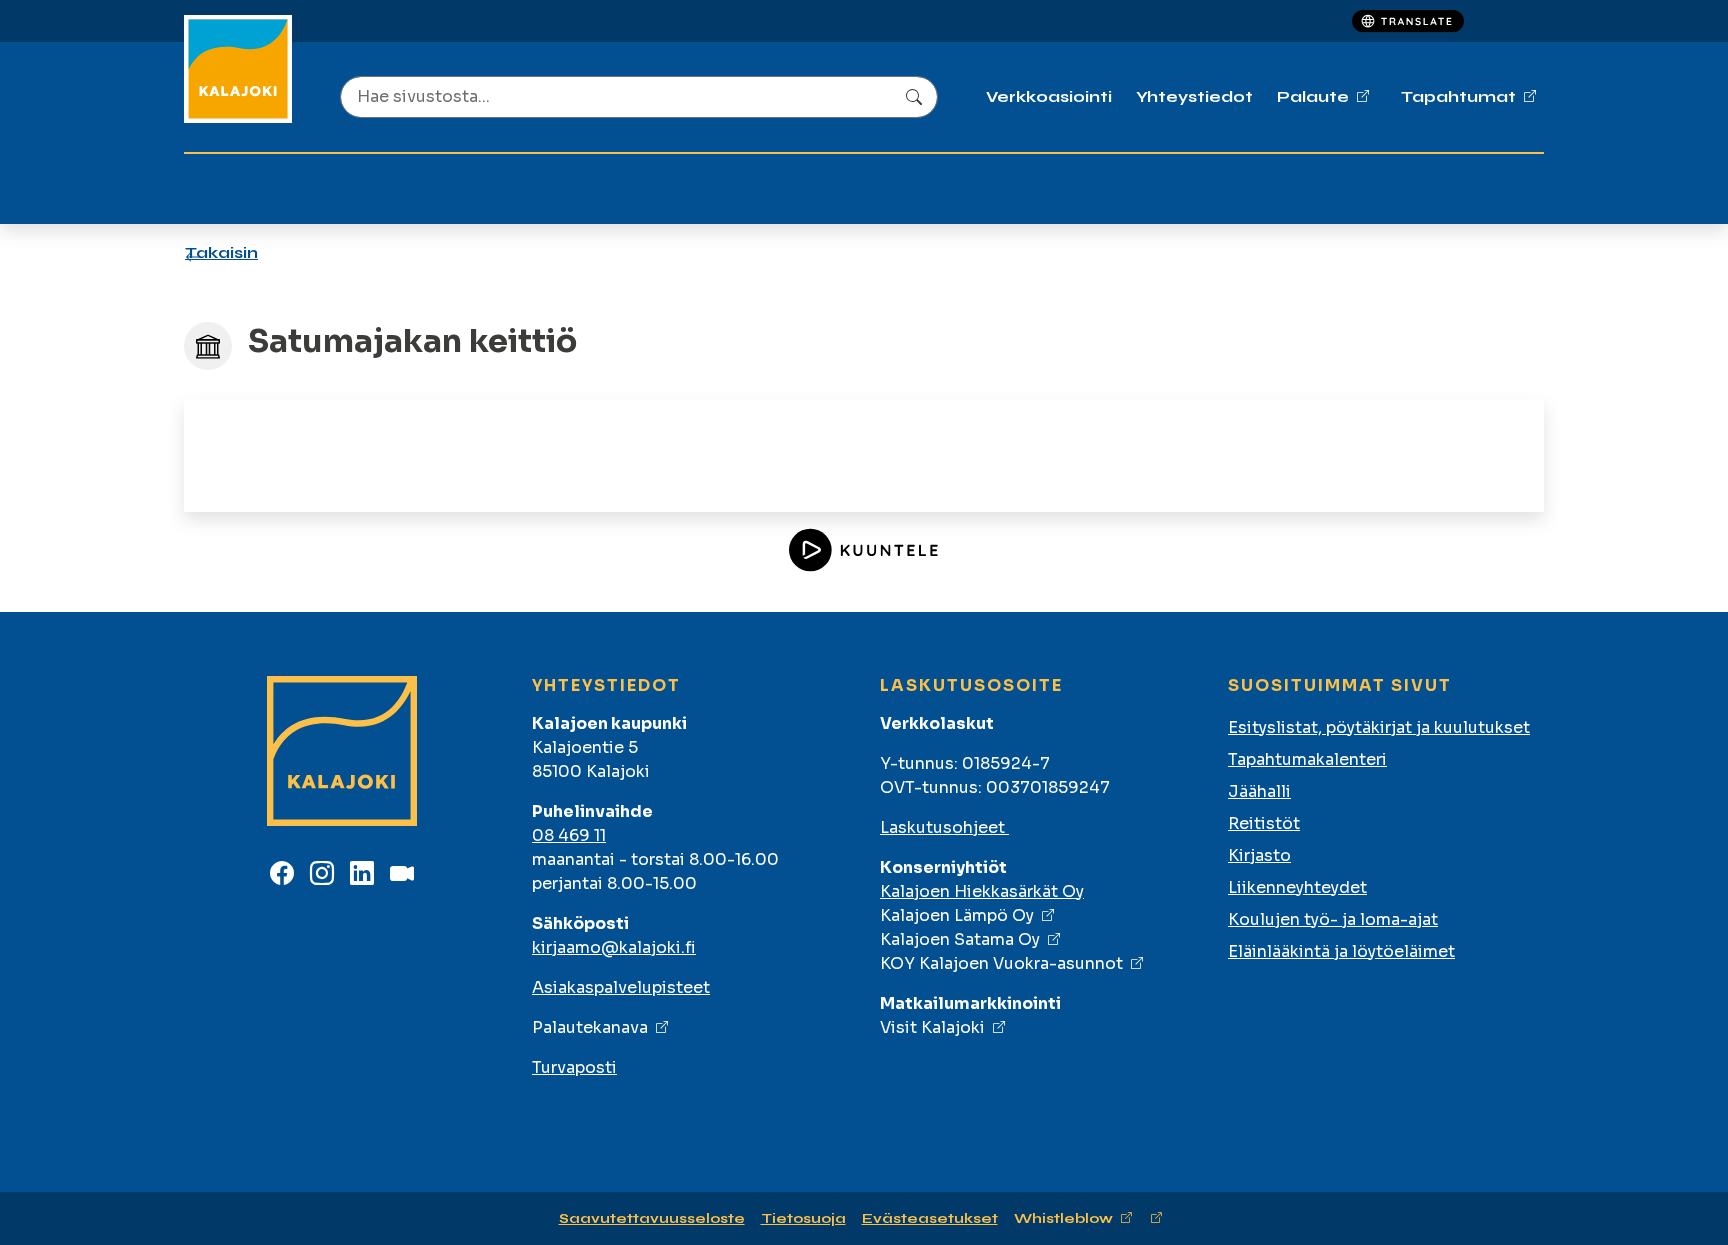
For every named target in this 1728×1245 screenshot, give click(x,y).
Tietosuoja (803, 1218)
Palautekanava (590, 1027)
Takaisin (221, 252)
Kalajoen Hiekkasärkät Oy (982, 891)
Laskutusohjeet (944, 827)
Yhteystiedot (1194, 96)
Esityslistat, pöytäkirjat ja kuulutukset (1379, 727)
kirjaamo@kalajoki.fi (614, 947)
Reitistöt (1264, 823)
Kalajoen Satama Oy (960, 939)
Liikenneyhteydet (1297, 887)
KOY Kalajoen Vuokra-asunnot (1001, 963)
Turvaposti (574, 1067)
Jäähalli (1259, 791)
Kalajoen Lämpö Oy (957, 915)
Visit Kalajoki (932, 1027)
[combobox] (639, 97)
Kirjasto (1259, 855)
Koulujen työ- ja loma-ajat (1333, 919)
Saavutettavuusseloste (652, 1218)
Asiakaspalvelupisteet (621, 987)
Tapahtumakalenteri (1307, 759)
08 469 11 (569, 835)
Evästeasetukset (930, 1218)
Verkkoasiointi (1049, 96)
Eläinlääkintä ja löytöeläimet (1341, 951)
